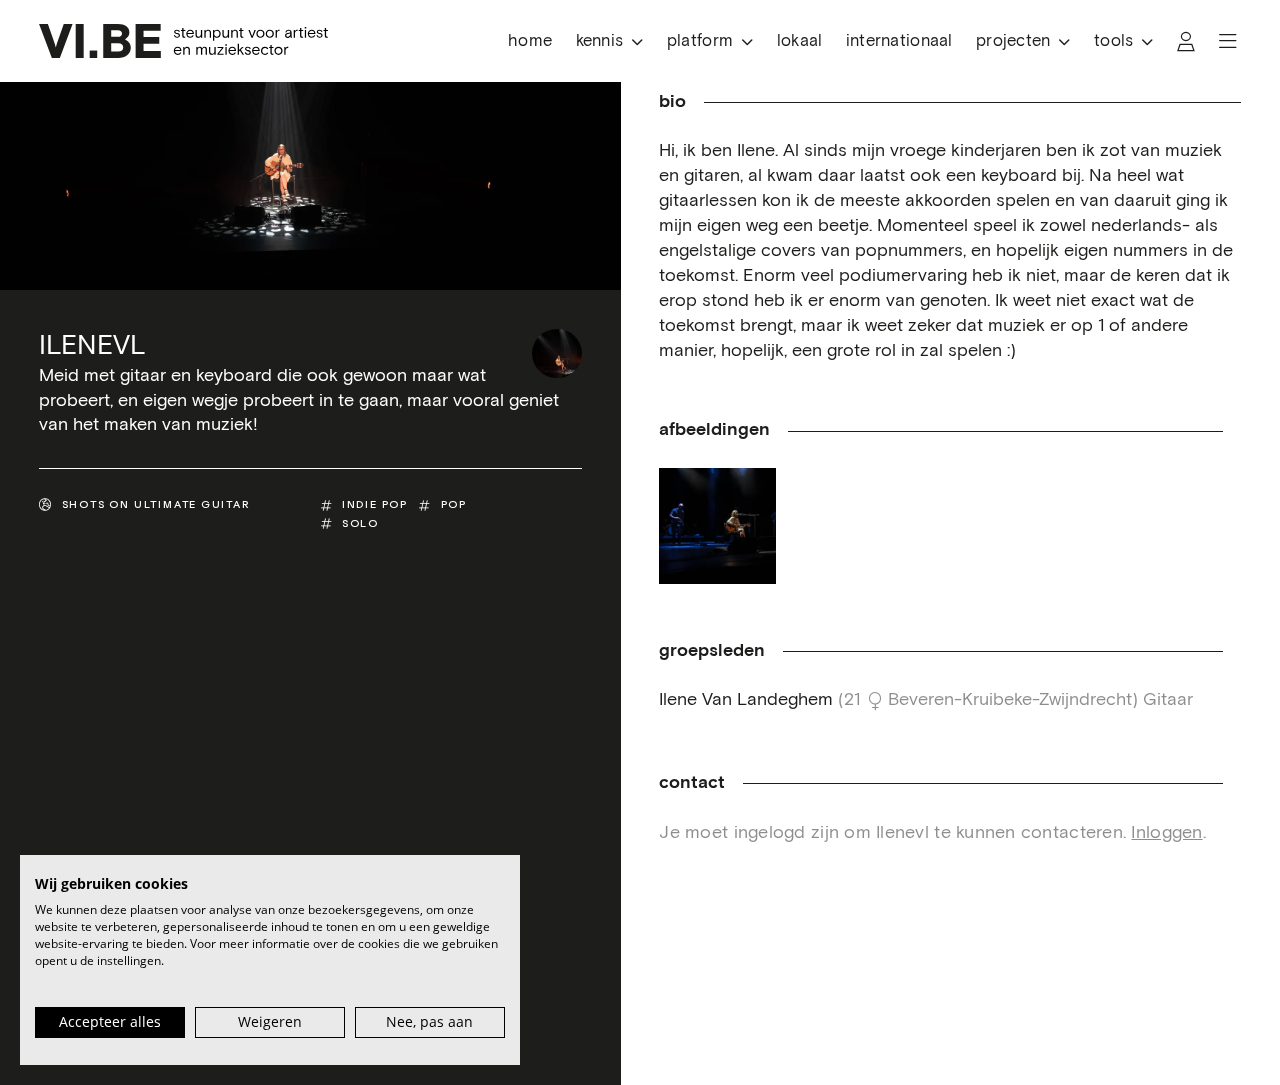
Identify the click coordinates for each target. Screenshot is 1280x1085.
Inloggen (1166, 833)
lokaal (800, 41)
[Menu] (1228, 41)
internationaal (899, 41)
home (530, 41)
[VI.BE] (183, 41)
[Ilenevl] (556, 353)
